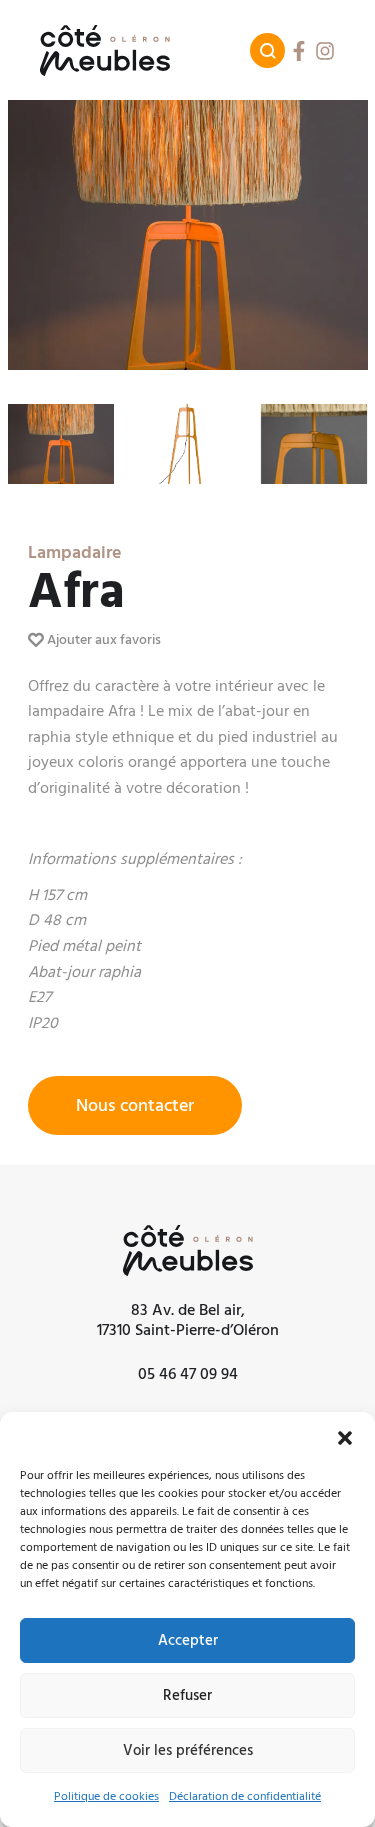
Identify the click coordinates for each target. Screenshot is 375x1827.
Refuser (187, 1695)
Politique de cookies (106, 1796)
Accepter (188, 1640)
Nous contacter (135, 1105)
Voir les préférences (188, 1750)
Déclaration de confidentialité (245, 1796)
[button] (345, 1437)
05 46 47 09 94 (188, 1374)
